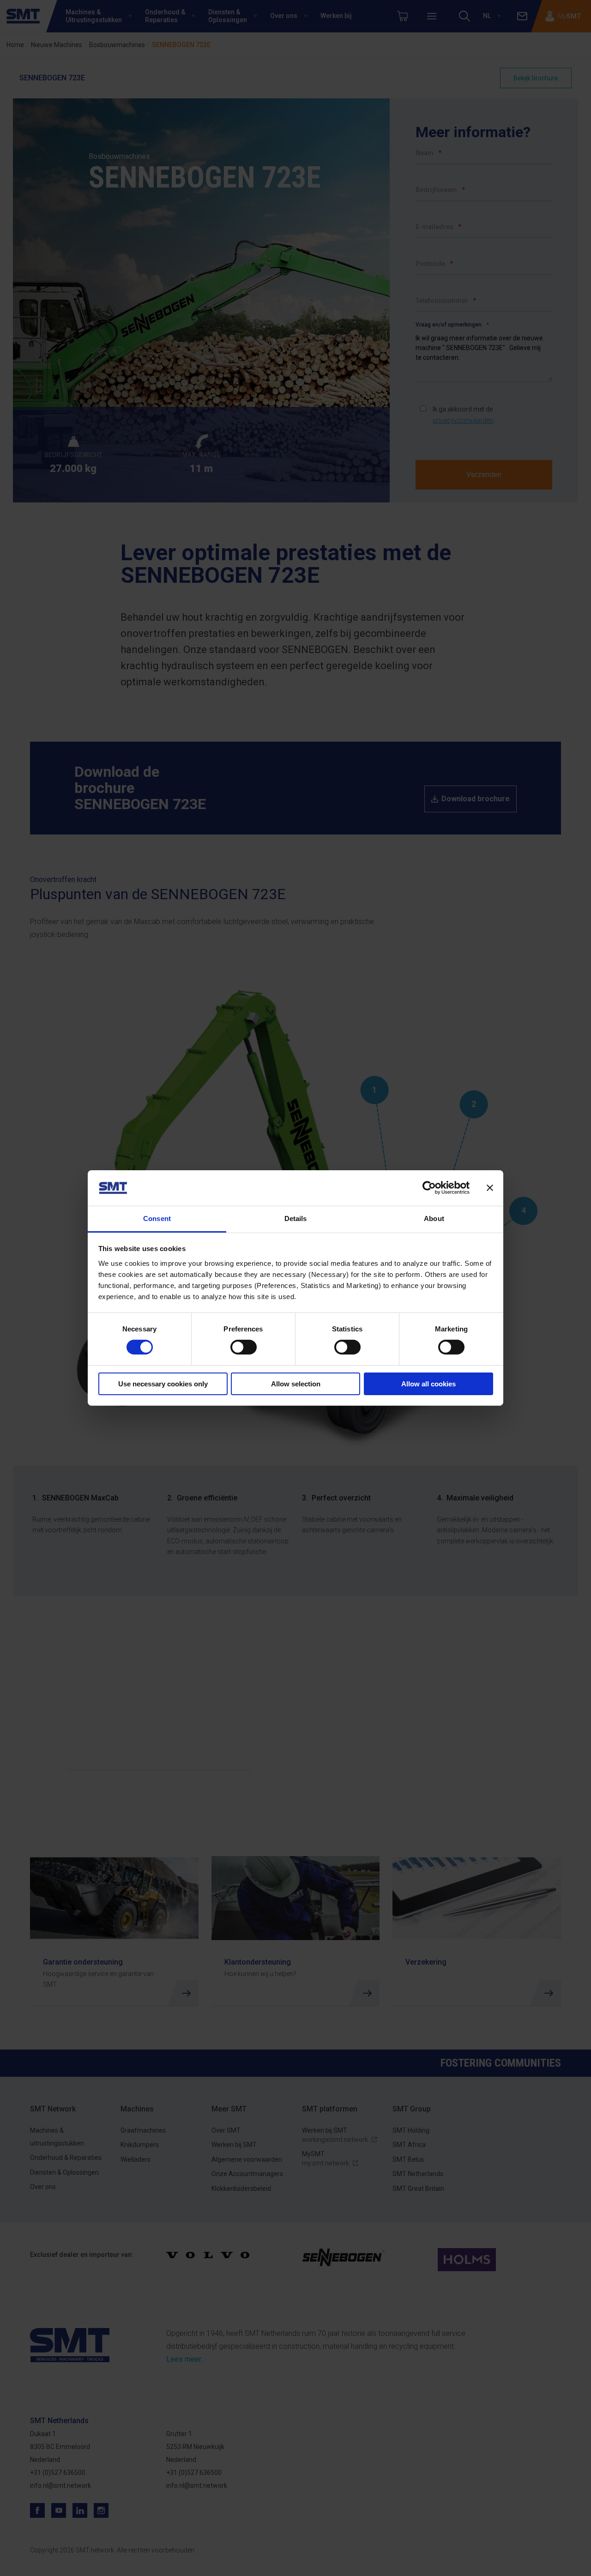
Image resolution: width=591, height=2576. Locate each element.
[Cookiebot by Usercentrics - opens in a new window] (429, 1188)
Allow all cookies (428, 1384)
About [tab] (434, 1218)
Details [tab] (296, 1218)
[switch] (244, 1347)
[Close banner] (490, 1188)
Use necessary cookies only (163, 1384)
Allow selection (296, 1384)
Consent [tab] (157, 1218)
